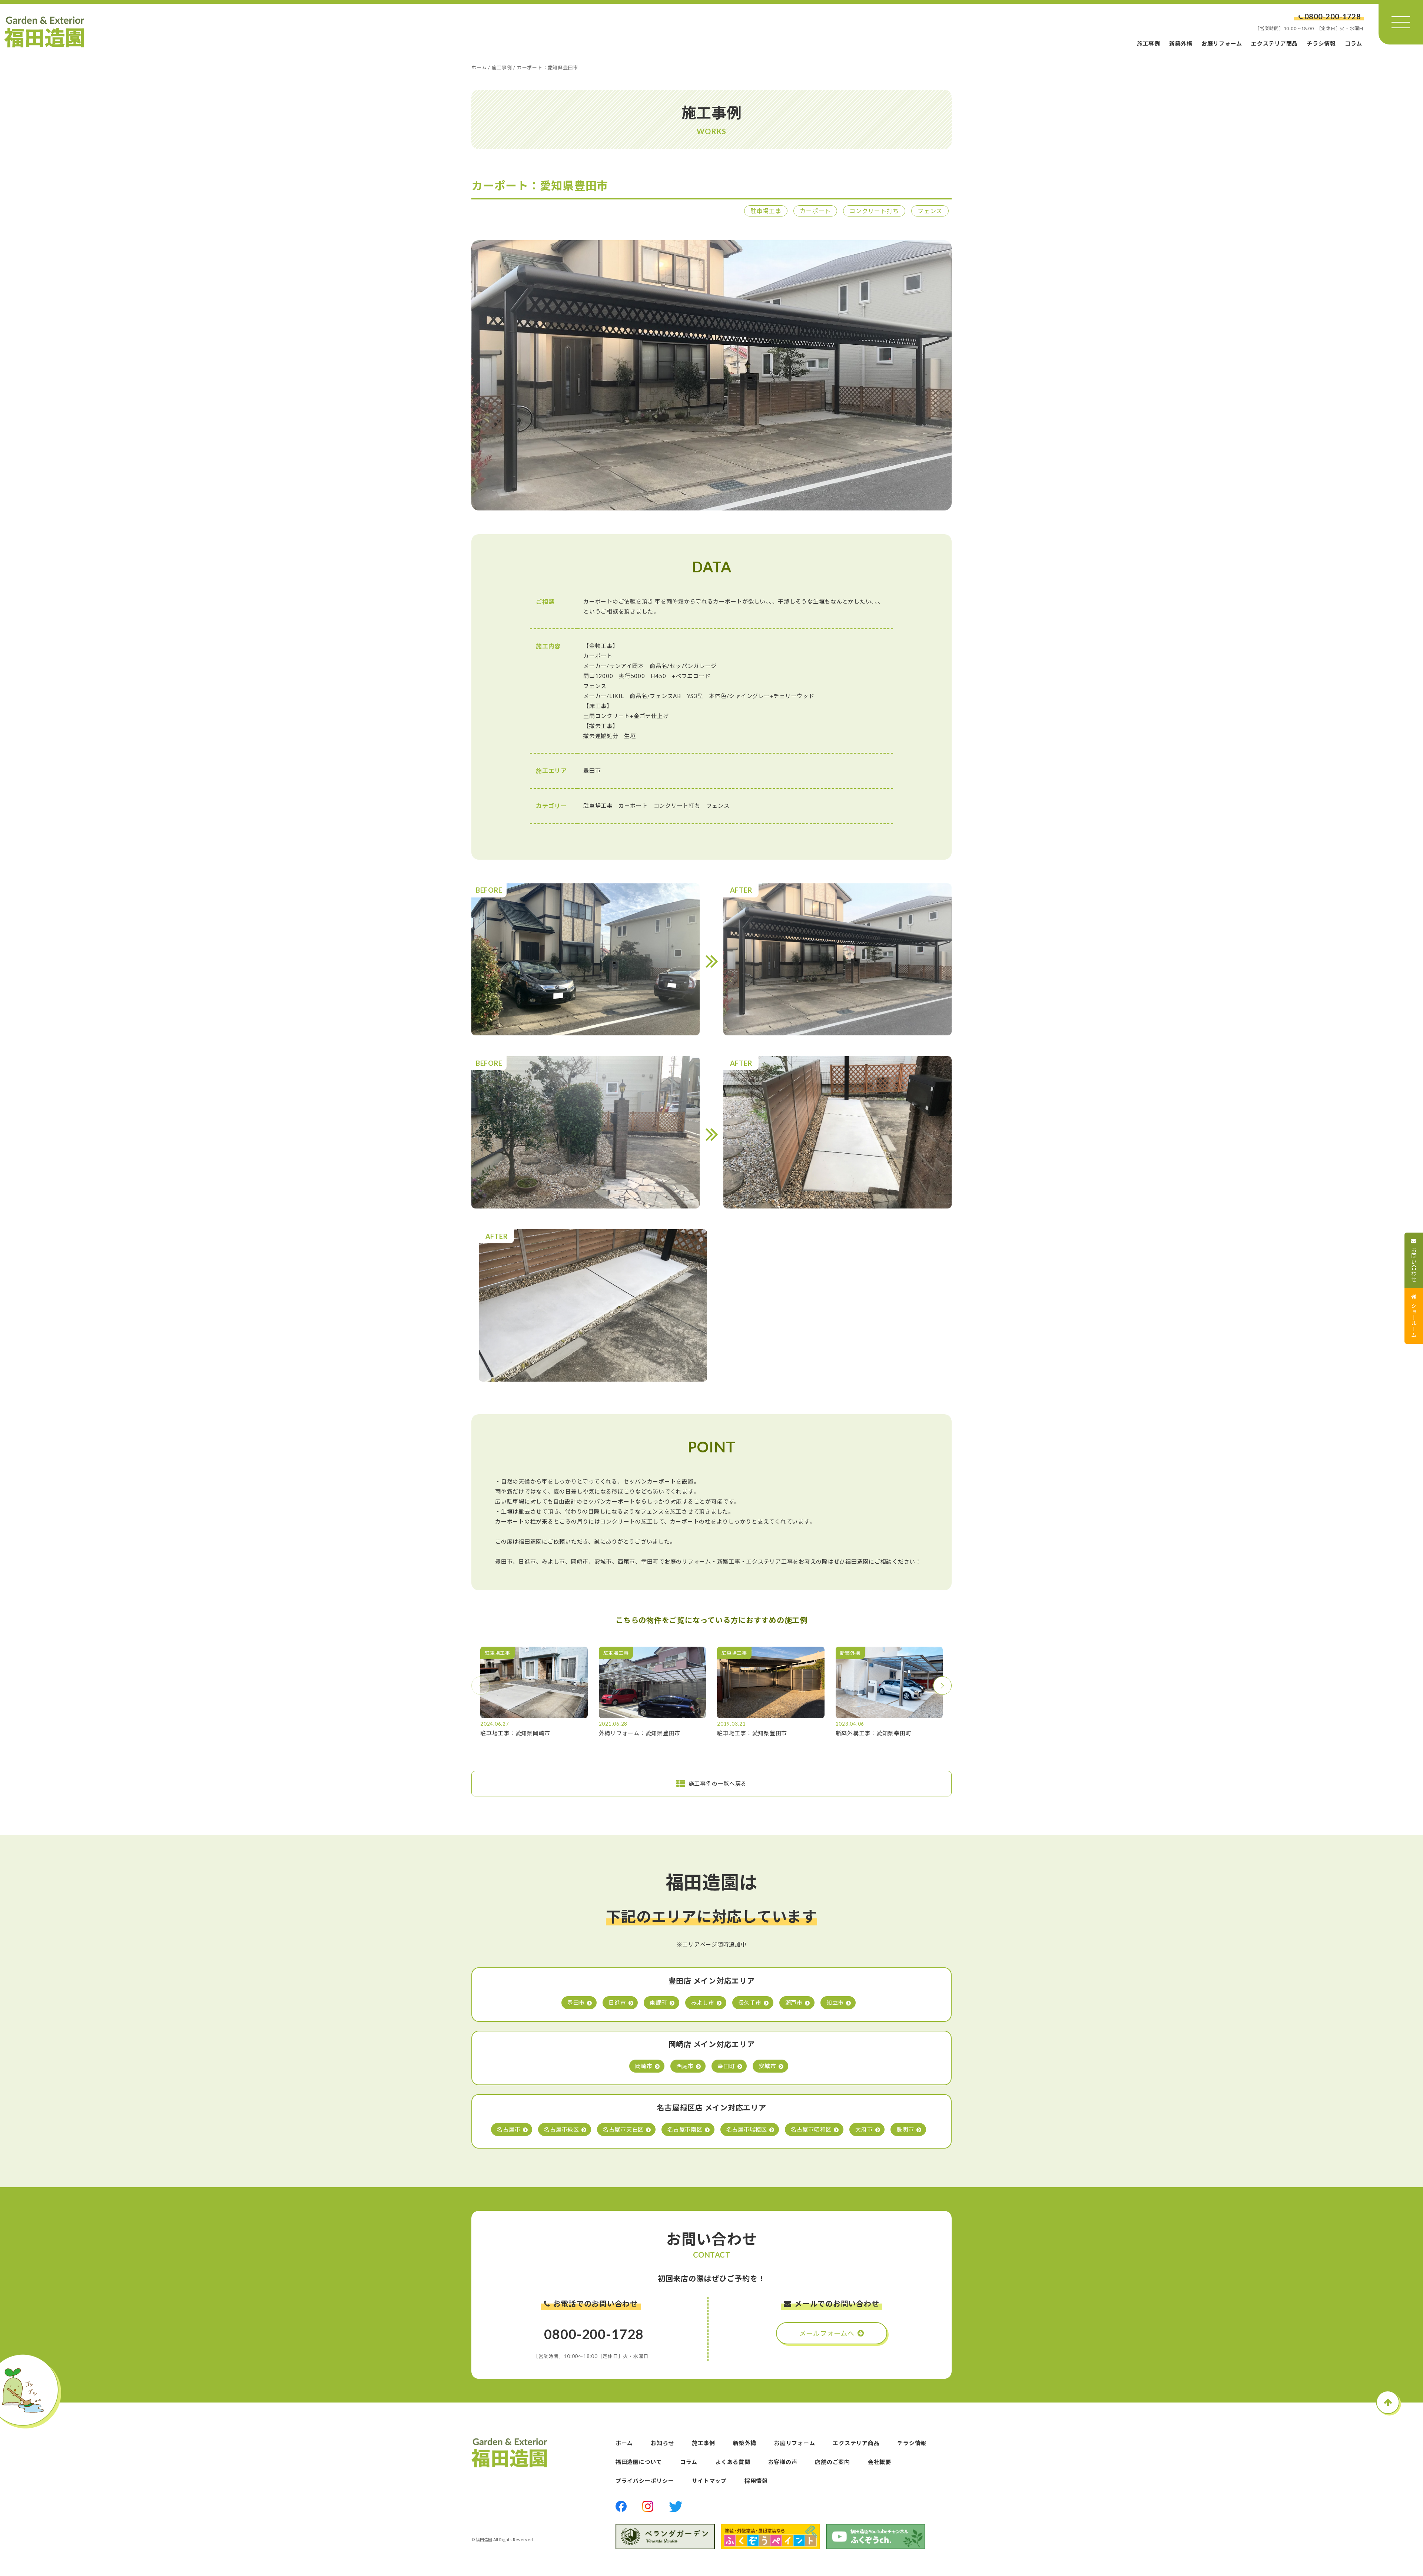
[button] (942, 1686)
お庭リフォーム (1222, 43)
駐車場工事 (766, 211)
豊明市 (905, 2129)
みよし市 (703, 2003)
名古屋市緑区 (562, 2129)
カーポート (815, 211)
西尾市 (685, 2066)
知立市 (835, 2003)
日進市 (617, 2003)
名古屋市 (509, 2129)
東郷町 (658, 2003)
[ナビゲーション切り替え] (1401, 22)
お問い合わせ (1414, 1265)
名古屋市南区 (685, 2129)
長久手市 (750, 2003)
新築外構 (1181, 43)
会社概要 (880, 2462)
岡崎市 (644, 2066)
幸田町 (726, 2066)
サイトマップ (709, 2481)
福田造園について (639, 2462)
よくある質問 (733, 2462)
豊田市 (576, 2003)
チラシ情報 (1321, 43)
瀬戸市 (794, 2003)
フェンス (930, 211)
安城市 (767, 2066)
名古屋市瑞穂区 (747, 2129)
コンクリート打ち (874, 211)
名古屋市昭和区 (811, 2129)
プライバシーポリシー (645, 2481)
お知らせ (662, 2443)
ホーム (479, 67)
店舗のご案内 (832, 2462)
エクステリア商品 (1274, 43)
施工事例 (1149, 43)
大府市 (864, 2129)
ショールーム (1414, 1320)
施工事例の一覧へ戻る (718, 1783)
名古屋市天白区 (623, 2129)
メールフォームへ (827, 2333)
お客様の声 (783, 2462)
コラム (1354, 43)
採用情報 (756, 2481)
